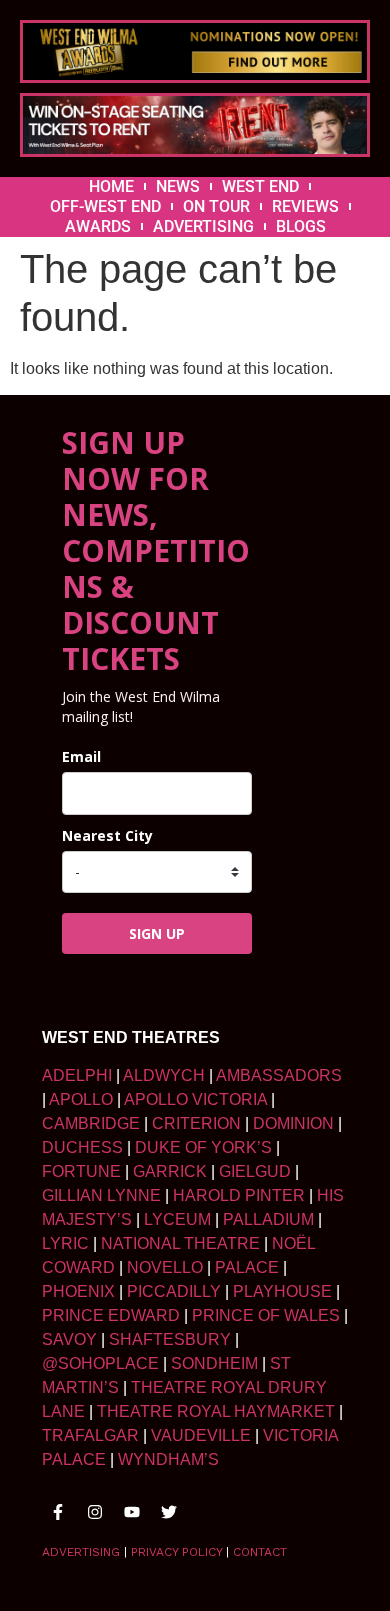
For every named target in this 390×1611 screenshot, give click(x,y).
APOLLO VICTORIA (195, 1099)
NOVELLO (165, 1267)
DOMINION (293, 1123)
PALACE (247, 1267)
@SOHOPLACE (100, 1363)
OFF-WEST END (105, 206)
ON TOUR (216, 206)
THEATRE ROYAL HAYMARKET (216, 1411)
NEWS (178, 186)
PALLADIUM (268, 1219)
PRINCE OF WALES (266, 1315)
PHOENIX (78, 1291)
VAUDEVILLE (201, 1435)
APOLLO (81, 1099)
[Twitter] (169, 1512)
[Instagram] (95, 1512)
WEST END (260, 186)
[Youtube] (132, 1512)
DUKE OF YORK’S (203, 1147)
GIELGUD (255, 1171)
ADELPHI (77, 1075)
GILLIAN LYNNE (101, 1195)
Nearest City (107, 835)
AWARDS (98, 226)
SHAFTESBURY (170, 1339)
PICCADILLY (174, 1291)
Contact (260, 1552)
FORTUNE (81, 1171)
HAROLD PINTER (239, 1195)
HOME (111, 186)
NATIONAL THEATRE (180, 1243)
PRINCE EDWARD (111, 1315)
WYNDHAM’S (168, 1459)
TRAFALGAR (90, 1435)
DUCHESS (82, 1147)
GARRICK (170, 1171)
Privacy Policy (176, 1552)
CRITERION (196, 1123)
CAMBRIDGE (91, 1123)
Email (81, 756)
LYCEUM (177, 1219)
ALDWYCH (164, 1075)
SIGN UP (157, 933)
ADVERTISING (203, 226)
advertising (81, 1552)
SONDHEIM (214, 1363)
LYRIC (65, 1243)
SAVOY (69, 1339)
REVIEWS (305, 206)
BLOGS (301, 226)
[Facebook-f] (58, 1512)
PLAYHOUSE (282, 1291)
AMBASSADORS (279, 1075)
